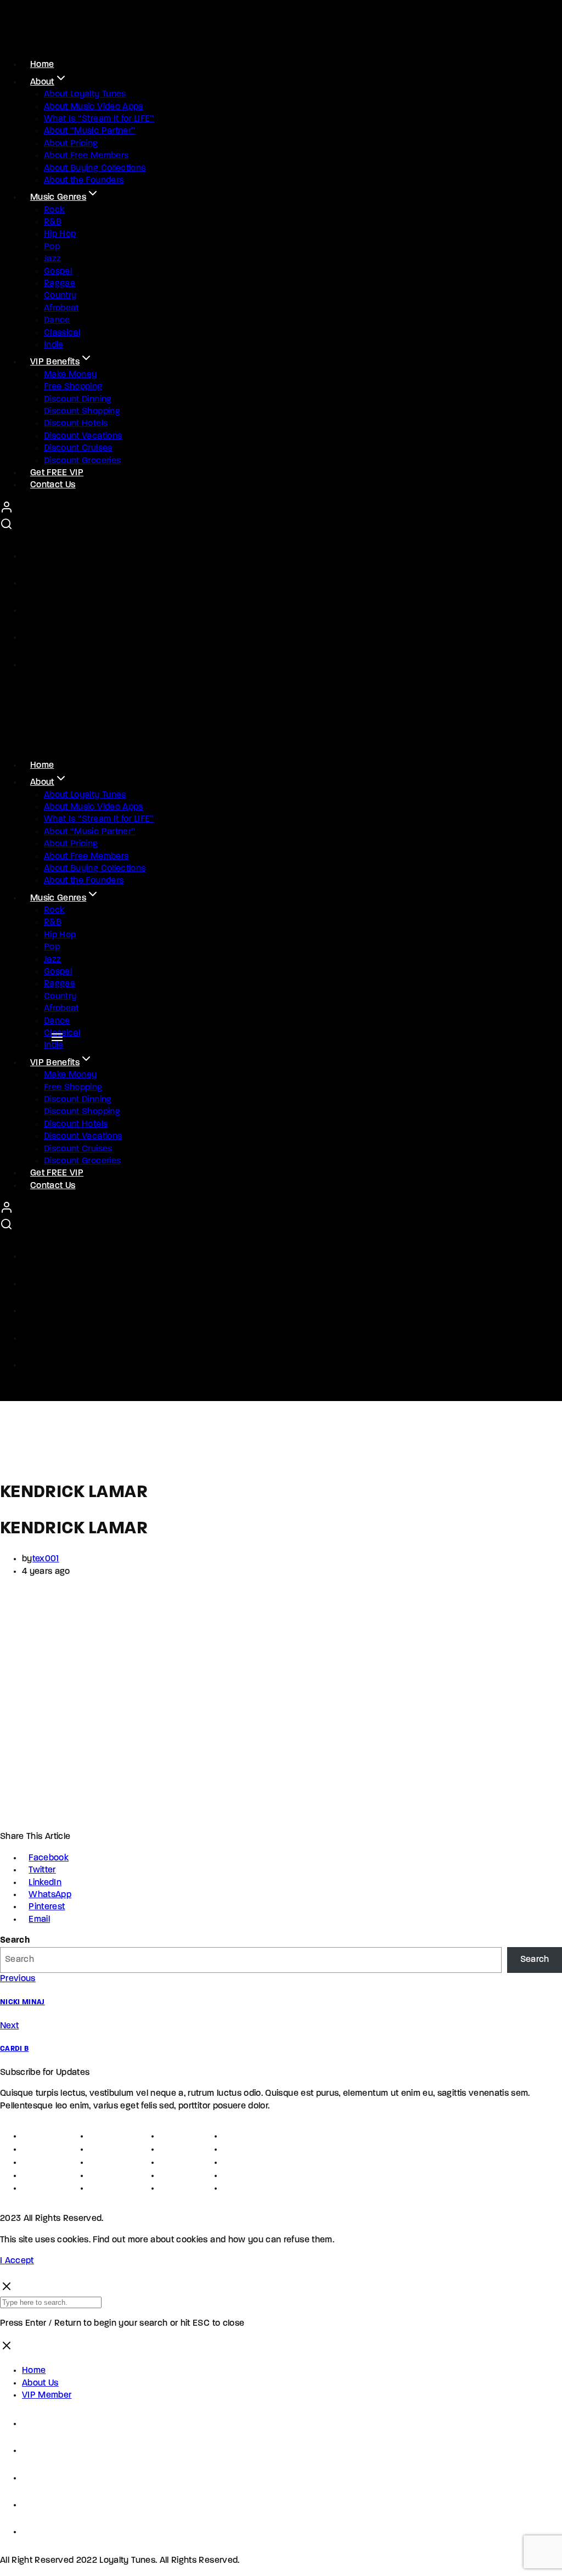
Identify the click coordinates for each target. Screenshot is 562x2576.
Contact (240, 2136)
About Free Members (86, 156)
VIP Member (47, 2395)
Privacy (38, 2176)
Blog (232, 2188)
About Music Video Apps (94, 107)
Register (40, 2149)
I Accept (17, 2261)
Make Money (71, 375)
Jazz (52, 259)
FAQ (232, 2162)
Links (171, 2136)
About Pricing (71, 144)
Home (34, 2371)
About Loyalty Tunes (85, 94)
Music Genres (58, 198)
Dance (57, 320)
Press (101, 2162)
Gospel (58, 272)
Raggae (60, 284)
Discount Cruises (78, 448)
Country (60, 296)
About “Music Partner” (89, 131)
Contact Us (53, 485)
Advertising (114, 2176)
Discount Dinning (78, 400)
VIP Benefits (55, 362)
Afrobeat (61, 308)
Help (232, 2149)
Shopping (110, 2188)
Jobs (99, 2149)
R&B (53, 222)
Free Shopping (73, 387)
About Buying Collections (95, 168)
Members (180, 2188)
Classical (62, 333)
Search (15, 1941)
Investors (180, 2176)
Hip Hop (60, 234)
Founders (109, 2136)
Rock (54, 210)
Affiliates (179, 2162)
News (235, 2176)
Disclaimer (44, 2188)
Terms (34, 2162)
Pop (52, 247)
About (42, 82)
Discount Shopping (82, 412)
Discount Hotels (76, 424)
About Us (40, 2383)
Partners (178, 2149)
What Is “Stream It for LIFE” (99, 119)
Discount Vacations (83, 436)
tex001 (46, 1559)
